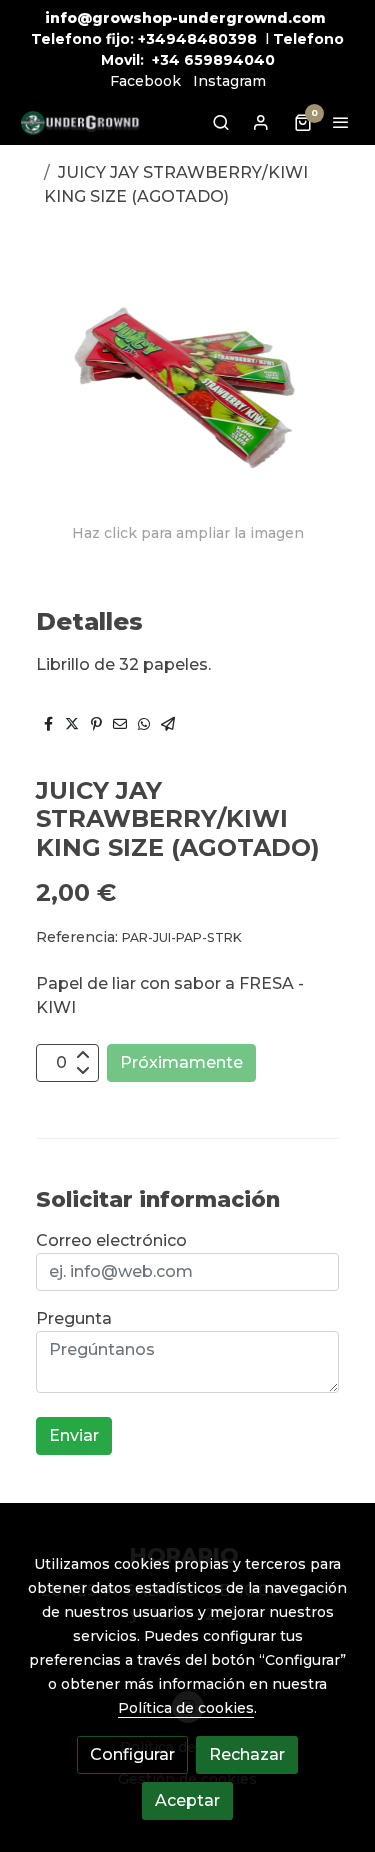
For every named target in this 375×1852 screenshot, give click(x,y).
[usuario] (261, 122)
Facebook (145, 81)
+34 (166, 60)
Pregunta (74, 1318)
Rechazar (247, 1754)
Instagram (229, 81)
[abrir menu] (341, 122)
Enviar (74, 1435)
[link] (80, 122)
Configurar (132, 1754)
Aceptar (187, 1800)
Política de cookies (186, 1708)
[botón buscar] (221, 122)
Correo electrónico (111, 1240)
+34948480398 (197, 39)
